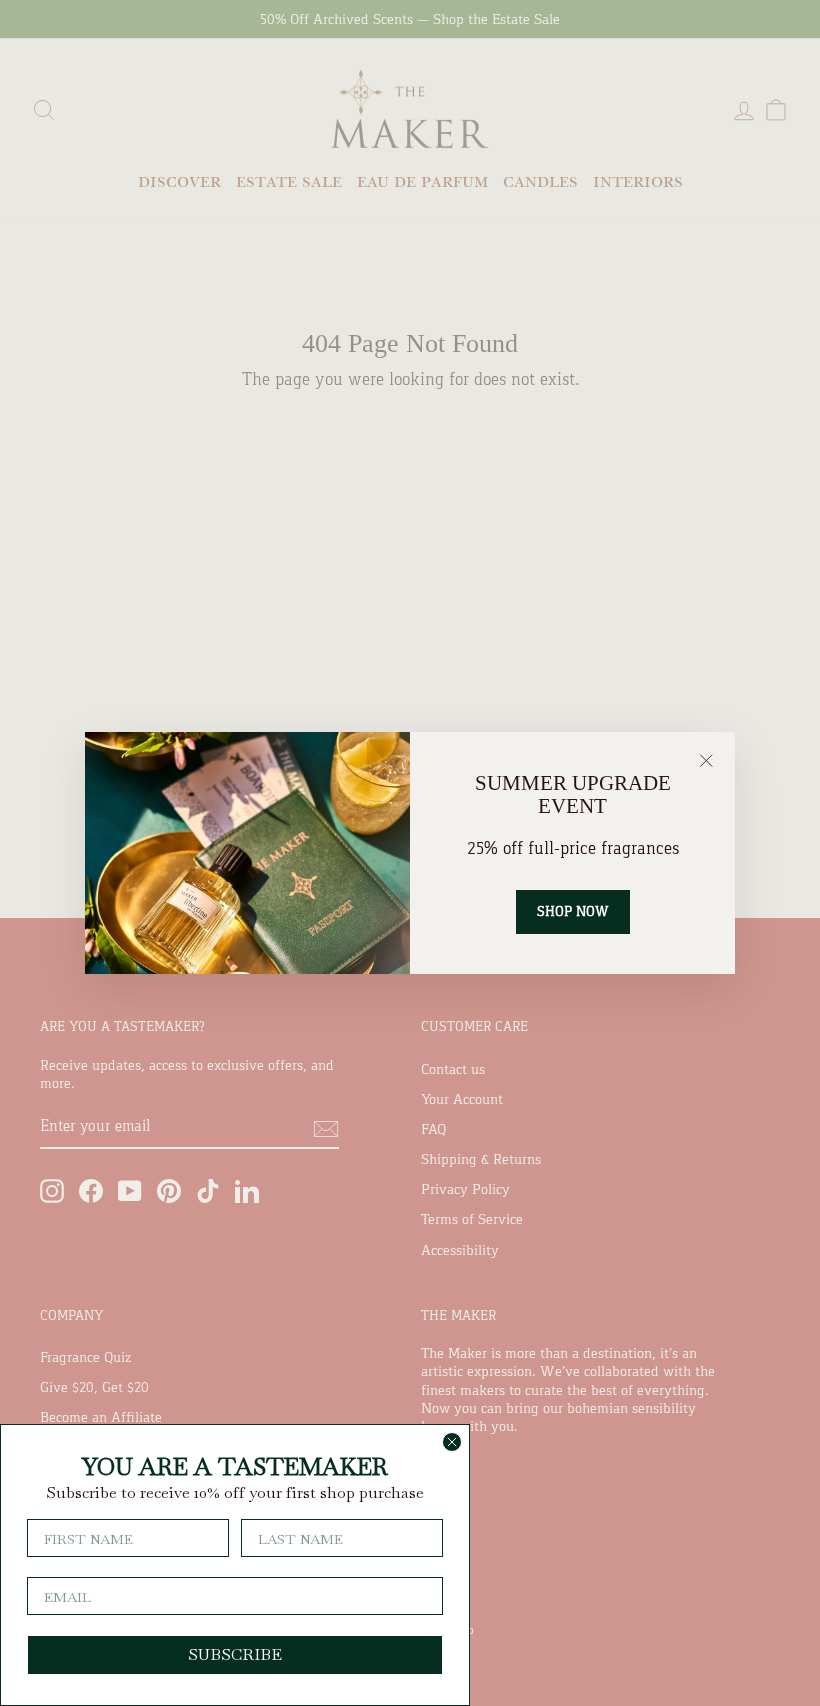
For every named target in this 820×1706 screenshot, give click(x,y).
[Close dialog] (452, 1442)
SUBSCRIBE (235, 1654)
